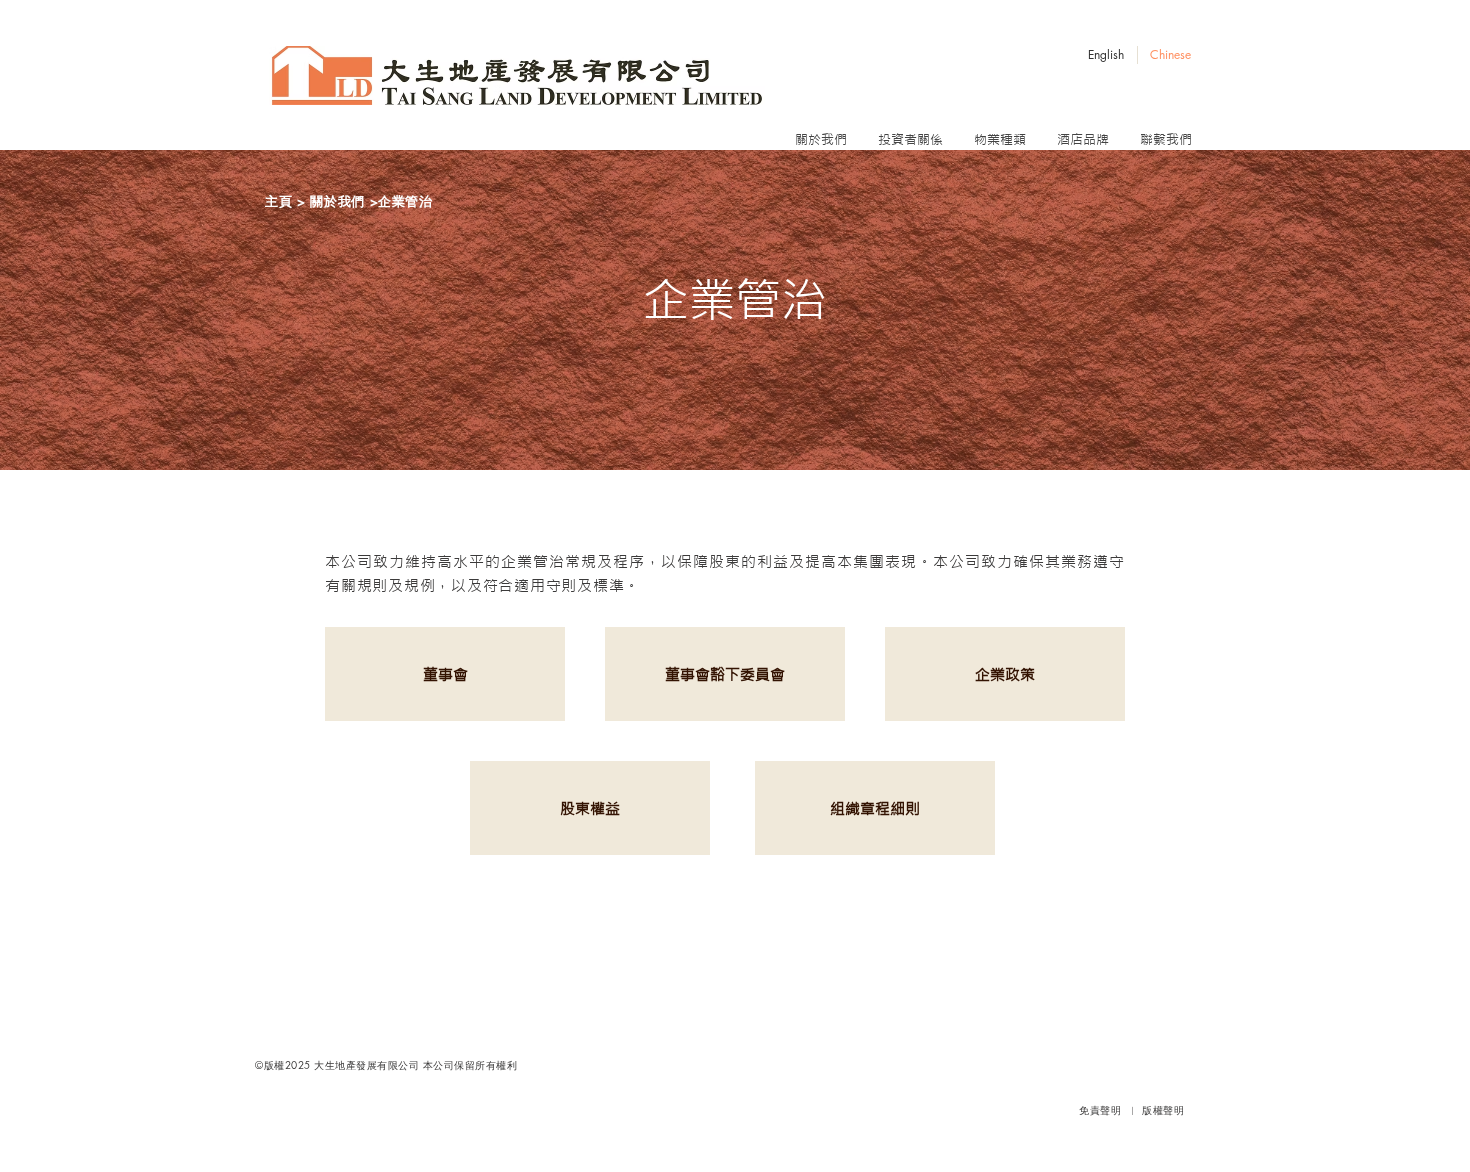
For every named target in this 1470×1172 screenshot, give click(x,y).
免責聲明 (1102, 1109)
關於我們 (337, 201)
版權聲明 (1163, 1109)
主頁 (278, 201)
